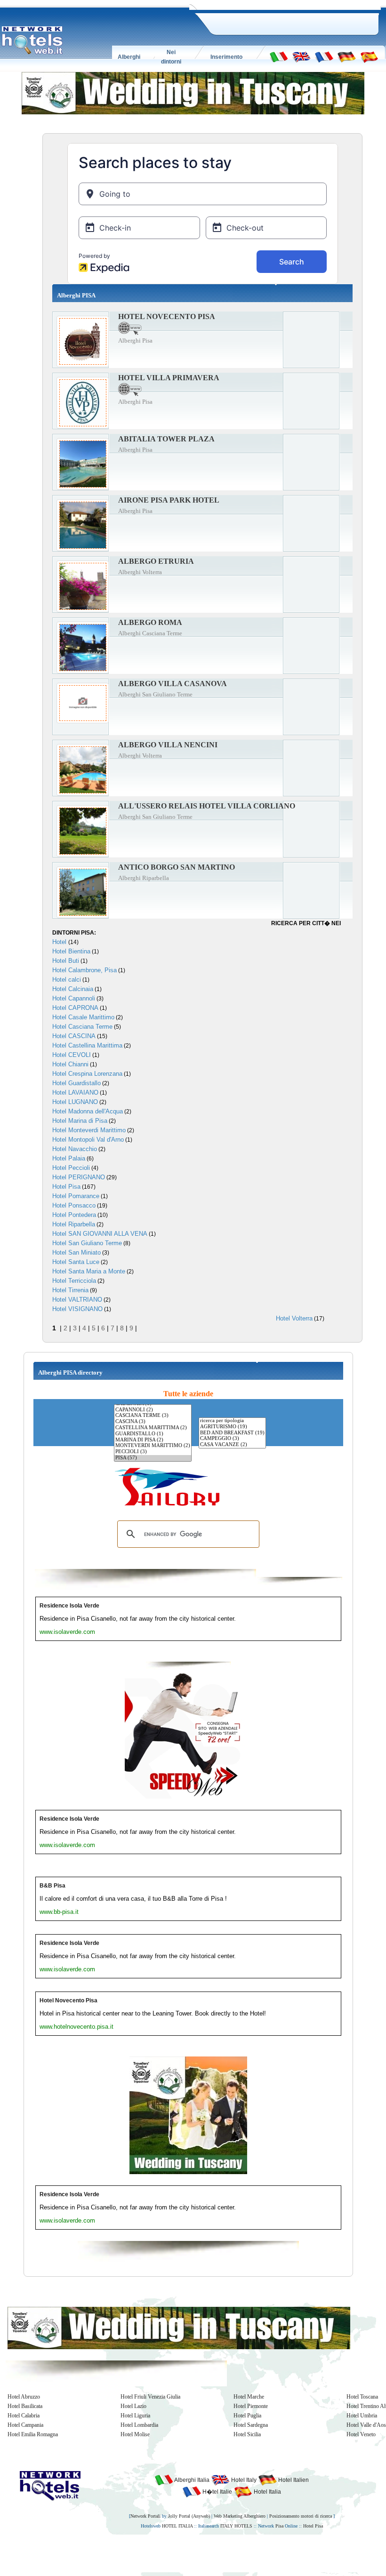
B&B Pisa (52, 1886)
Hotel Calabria (24, 2416)
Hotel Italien (293, 2480)
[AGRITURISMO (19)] (232, 1427)
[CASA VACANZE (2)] (232, 1445)
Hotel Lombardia (139, 2425)
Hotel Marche (249, 2397)
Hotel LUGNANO (75, 1102)
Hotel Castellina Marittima (87, 1045)
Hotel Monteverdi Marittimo (89, 1130)
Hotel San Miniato (76, 1252)
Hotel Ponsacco (74, 1205)
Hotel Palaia (69, 1158)
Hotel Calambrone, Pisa (84, 970)
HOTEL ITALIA (177, 2526)
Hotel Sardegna (251, 2425)
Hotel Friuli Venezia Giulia (150, 2397)
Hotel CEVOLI (72, 1055)
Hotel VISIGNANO (77, 1309)
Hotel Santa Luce (76, 1262)
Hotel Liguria (135, 2416)
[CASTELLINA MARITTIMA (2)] (153, 1428)
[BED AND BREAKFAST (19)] (232, 1433)
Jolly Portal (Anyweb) (189, 2516)
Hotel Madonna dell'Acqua (88, 1111)
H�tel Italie (217, 2492)
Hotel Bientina (71, 951)
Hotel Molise (135, 2434)
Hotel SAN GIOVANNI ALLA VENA (100, 1234)
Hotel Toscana (362, 2397)
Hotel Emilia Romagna (33, 2434)
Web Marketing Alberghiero (240, 2516)
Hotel (60, 942)
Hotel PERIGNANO (79, 1177)
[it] (279, 56)
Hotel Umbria (362, 2416)
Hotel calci (67, 980)
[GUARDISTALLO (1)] (153, 1434)
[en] (301, 56)
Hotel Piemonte (251, 2406)
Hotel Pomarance (76, 1196)
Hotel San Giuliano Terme (87, 1243)
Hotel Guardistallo (76, 1083)
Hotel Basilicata (25, 2406)
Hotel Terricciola (74, 1281)
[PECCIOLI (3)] (153, 1452)
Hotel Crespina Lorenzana (87, 1074)
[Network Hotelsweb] (32, 40)
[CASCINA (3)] (153, 1422)
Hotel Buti (66, 961)
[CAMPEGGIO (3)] (232, 1439)
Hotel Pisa (66, 1187)
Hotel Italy (243, 2480)
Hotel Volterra (294, 1318)
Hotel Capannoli (74, 998)
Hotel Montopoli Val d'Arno (88, 1140)
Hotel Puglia (247, 2416)
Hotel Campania (25, 2425)
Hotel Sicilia (247, 2434)
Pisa (279, 2526)
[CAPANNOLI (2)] (153, 1410)
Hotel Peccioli (71, 1168)
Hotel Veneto (361, 2434)
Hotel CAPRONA (75, 1008)
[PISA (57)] (153, 1458)
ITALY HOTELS (236, 2526)
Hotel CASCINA (74, 1036)
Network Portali (145, 2516)
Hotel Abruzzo (24, 2397)
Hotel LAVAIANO (75, 1092)
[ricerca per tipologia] (232, 1421)
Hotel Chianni (70, 1064)
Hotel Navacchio (75, 1149)
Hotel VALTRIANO (77, 1300)
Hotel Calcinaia (73, 989)
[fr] (324, 56)
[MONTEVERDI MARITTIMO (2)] (153, 1446)
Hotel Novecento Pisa (68, 2000)
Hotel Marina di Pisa (80, 1121)
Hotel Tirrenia (70, 1290)
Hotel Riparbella (74, 1224)
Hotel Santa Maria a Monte (89, 1271)
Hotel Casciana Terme (82, 1027)
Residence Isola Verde (69, 1606)
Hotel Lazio (133, 2406)
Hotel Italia (267, 2492)
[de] (346, 56)
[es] (369, 56)
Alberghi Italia (191, 2480)
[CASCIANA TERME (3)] (153, 1416)
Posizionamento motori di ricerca (301, 2516)
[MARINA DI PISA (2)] (153, 1440)
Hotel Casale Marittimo (83, 1017)
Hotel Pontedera (74, 1215)
